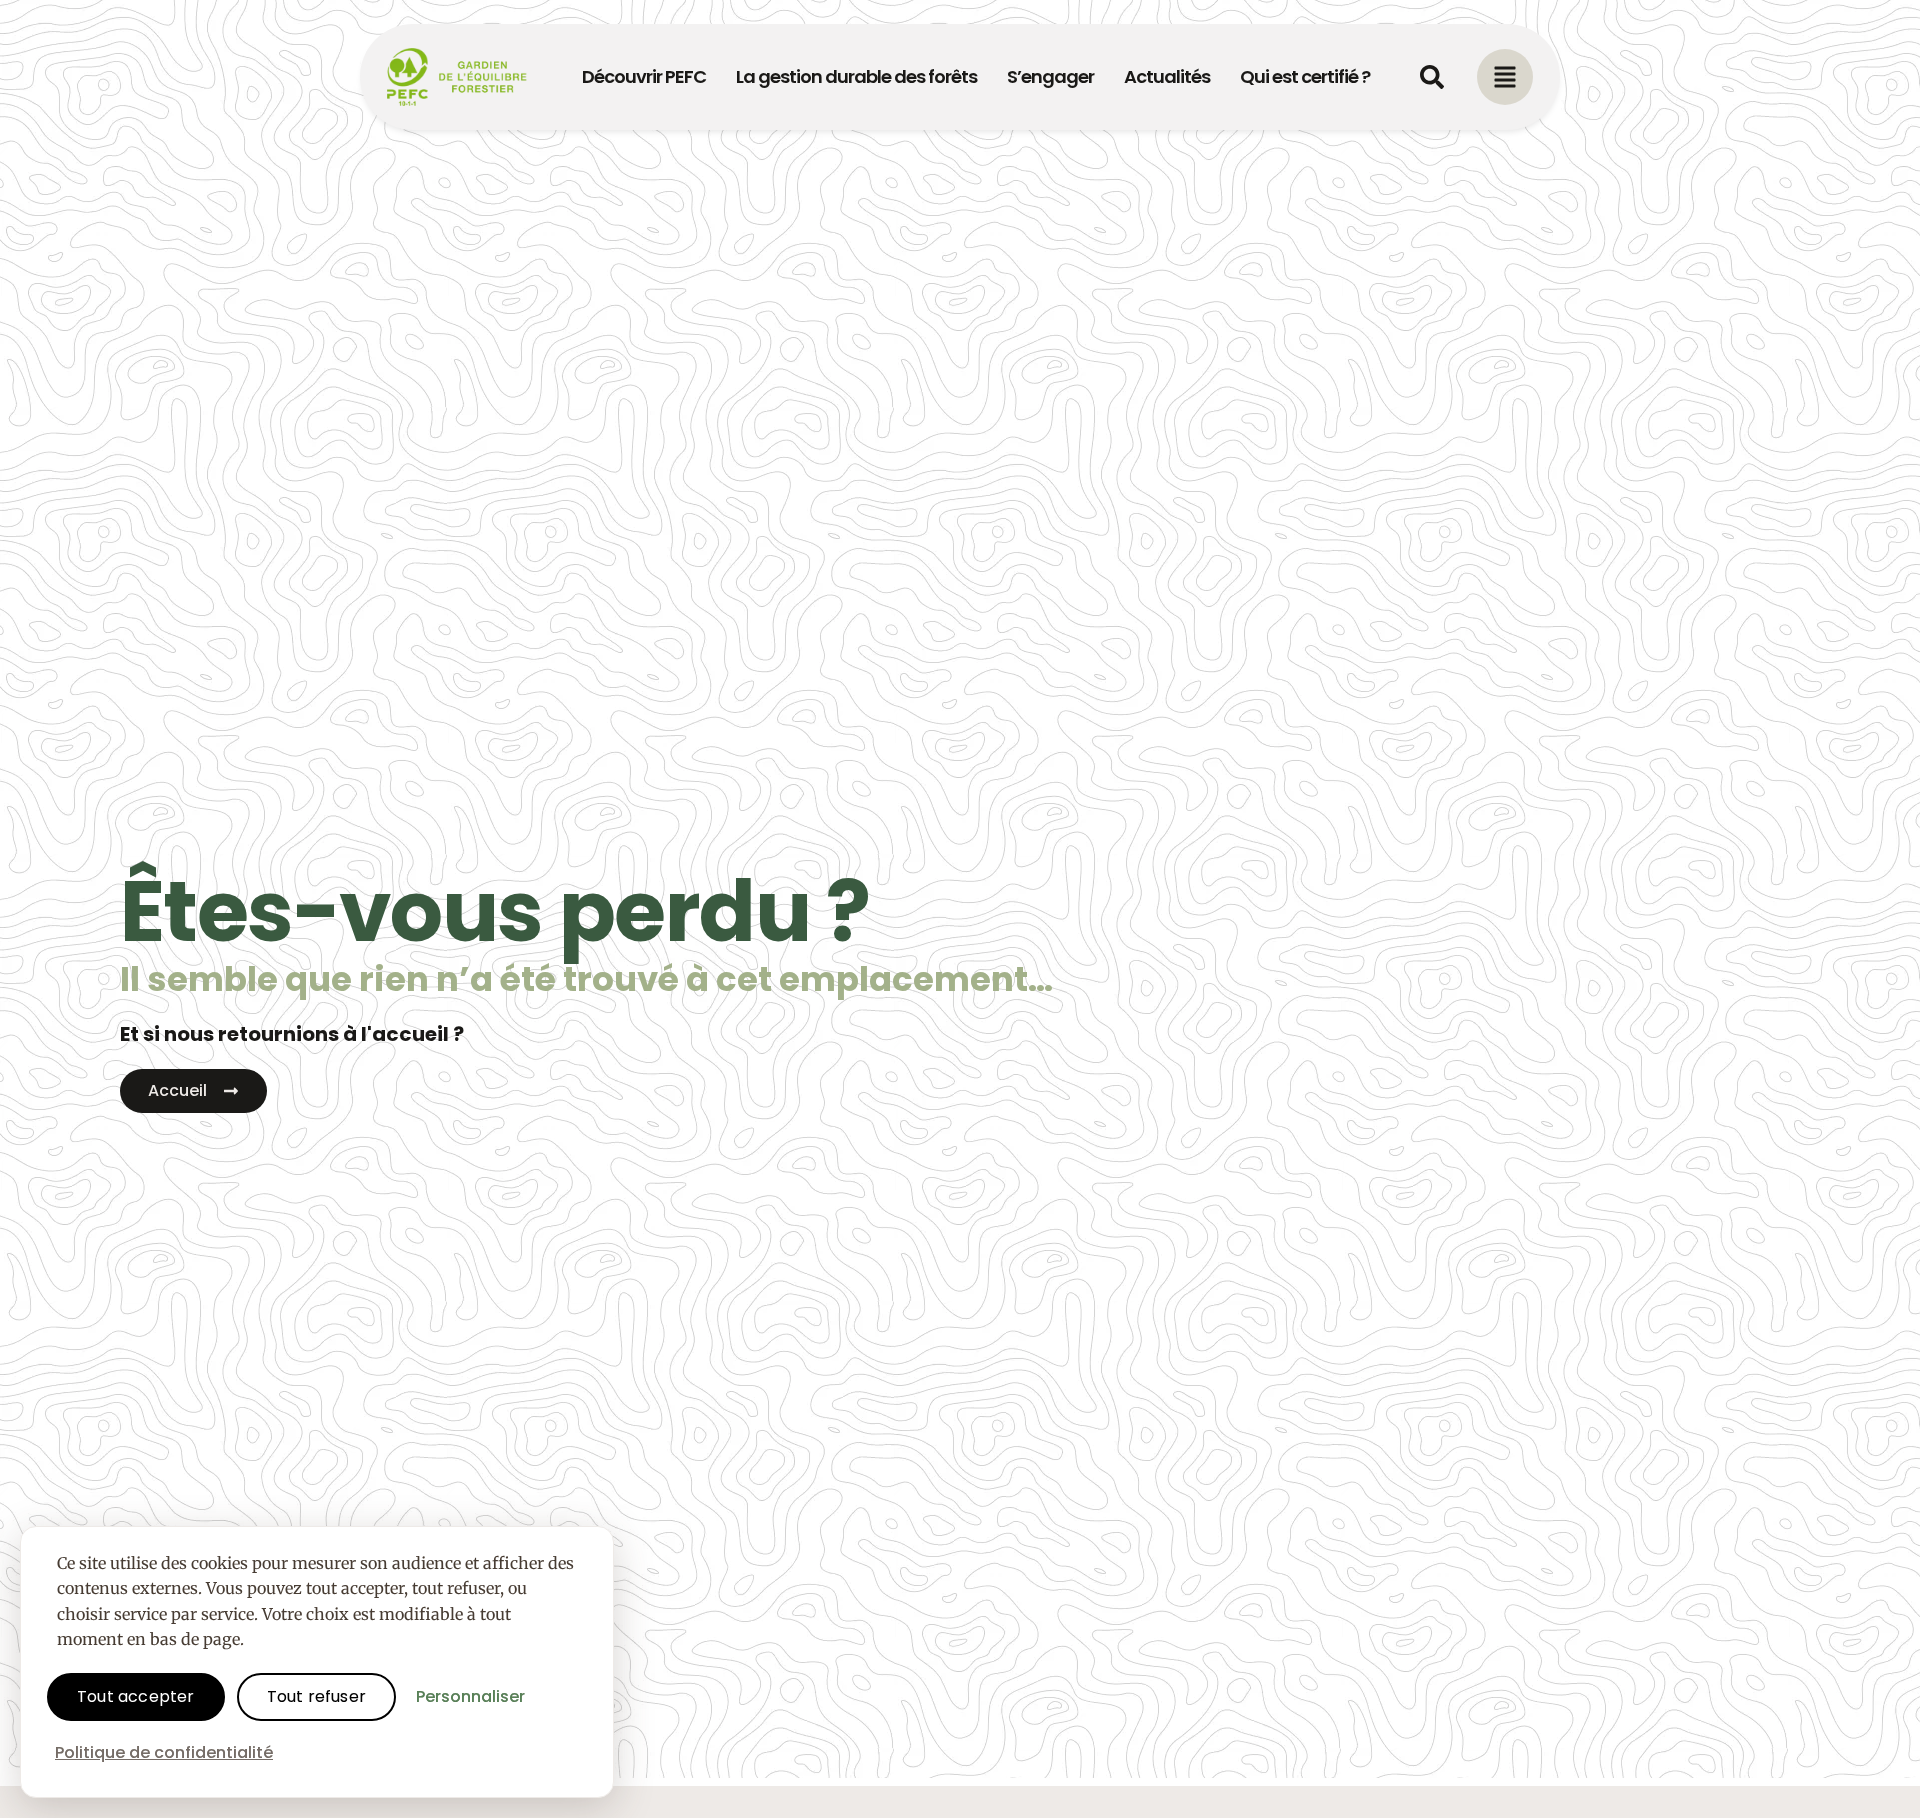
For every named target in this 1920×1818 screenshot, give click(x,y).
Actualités (1167, 76)
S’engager (1050, 76)
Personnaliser (470, 1696)
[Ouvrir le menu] (1505, 77)
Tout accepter (136, 1696)
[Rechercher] (1432, 77)
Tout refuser (316, 1696)
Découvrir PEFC (644, 76)
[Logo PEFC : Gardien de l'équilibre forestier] (457, 77)
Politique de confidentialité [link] (164, 1752)
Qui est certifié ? (1305, 76)
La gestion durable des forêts (856, 76)
